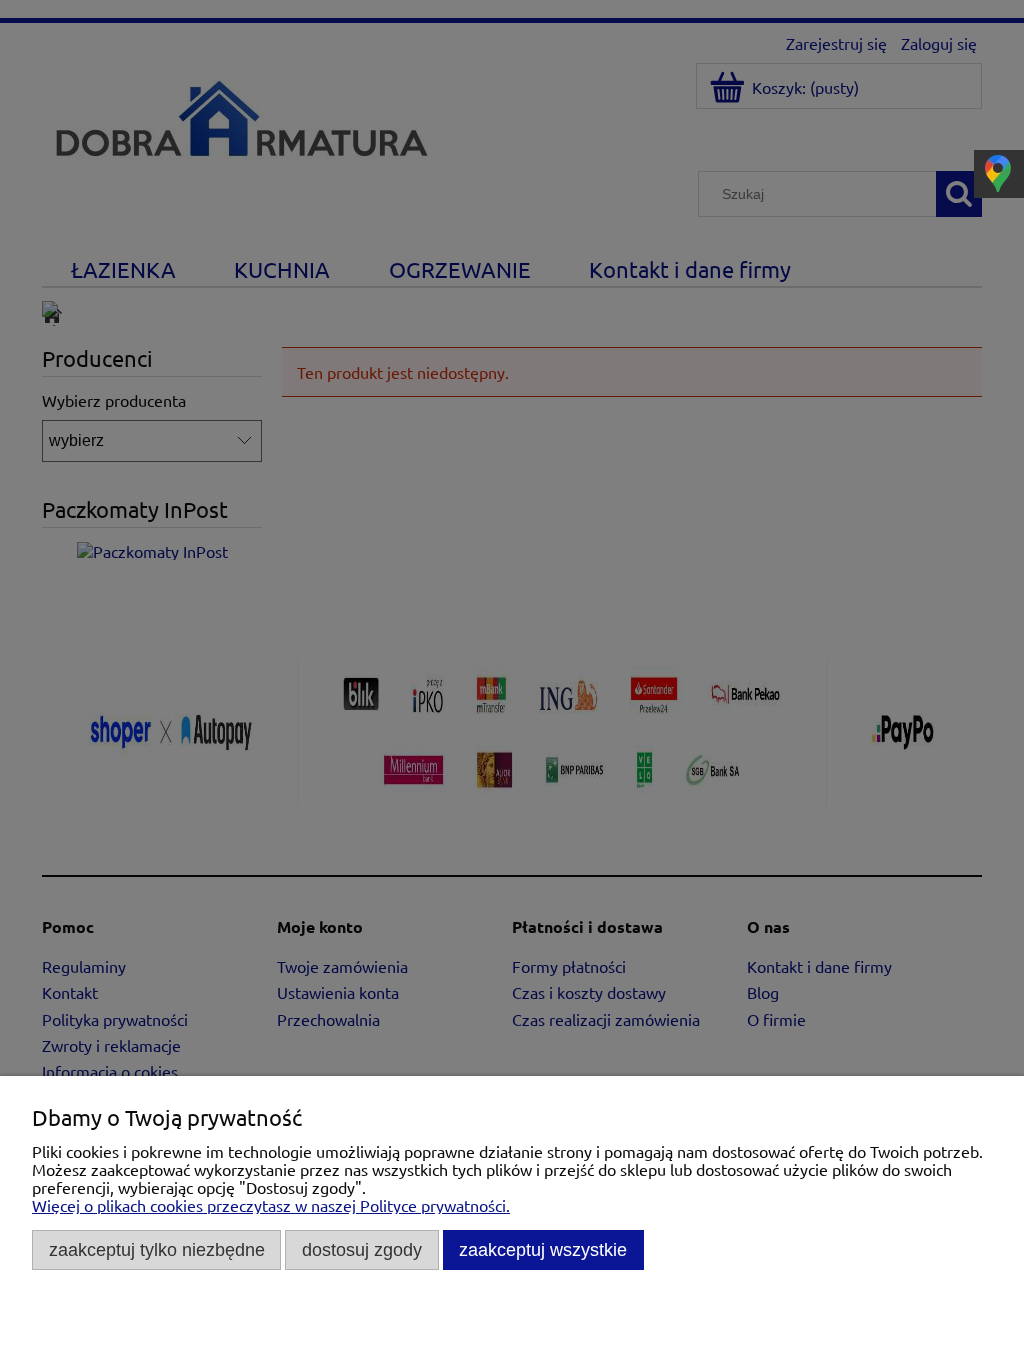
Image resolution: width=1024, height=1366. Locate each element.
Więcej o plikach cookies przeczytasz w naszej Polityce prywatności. (271, 1205)
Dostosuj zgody (362, 1249)
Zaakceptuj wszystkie (543, 1249)
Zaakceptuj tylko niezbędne (157, 1249)
